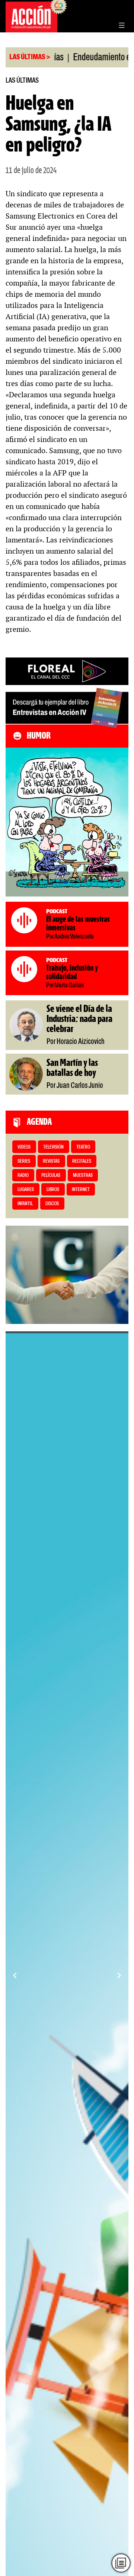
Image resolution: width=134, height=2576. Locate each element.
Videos (24, 1147)
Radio (23, 1176)
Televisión (53, 1147)
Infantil (25, 1204)
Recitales (82, 1161)
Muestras (83, 1176)
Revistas (51, 1161)
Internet (81, 1190)
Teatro (83, 1147)
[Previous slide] (15, 1975)
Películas (51, 1176)
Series (24, 1161)
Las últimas (22, 81)
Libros (53, 1190)
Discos (52, 1204)
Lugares (26, 1190)
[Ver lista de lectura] (121, 2563)
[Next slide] (119, 1975)
